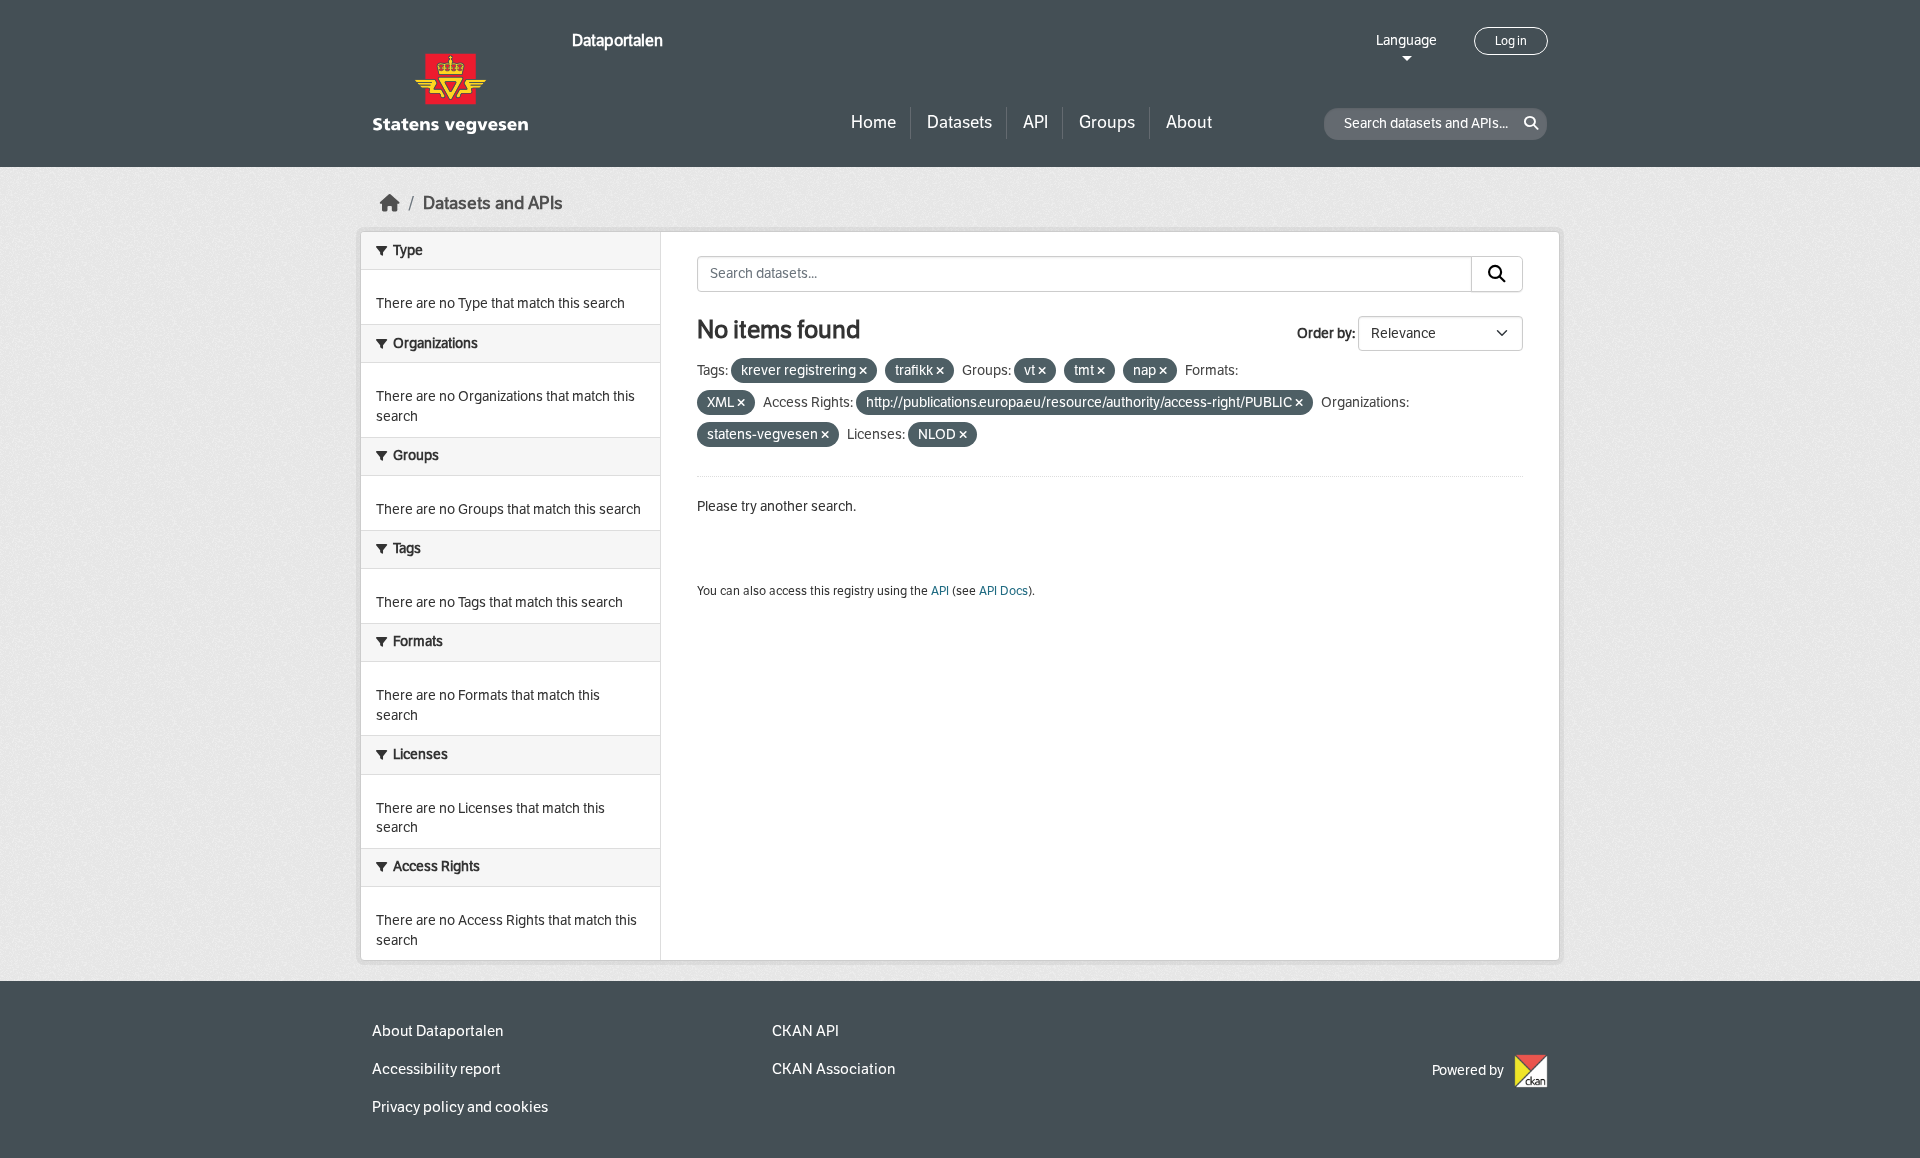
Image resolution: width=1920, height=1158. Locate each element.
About (1189, 122)
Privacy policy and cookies (460, 1107)
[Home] (390, 203)
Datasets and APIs (493, 203)
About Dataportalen (437, 1031)
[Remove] (863, 371)
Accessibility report (436, 1069)
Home (873, 122)
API (1035, 122)
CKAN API (805, 1031)
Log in (1511, 41)
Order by (1324, 333)
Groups (1107, 122)
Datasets (959, 122)
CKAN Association (833, 1069)
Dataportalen (617, 40)
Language (1406, 40)
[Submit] (1497, 274)
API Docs (1003, 591)
